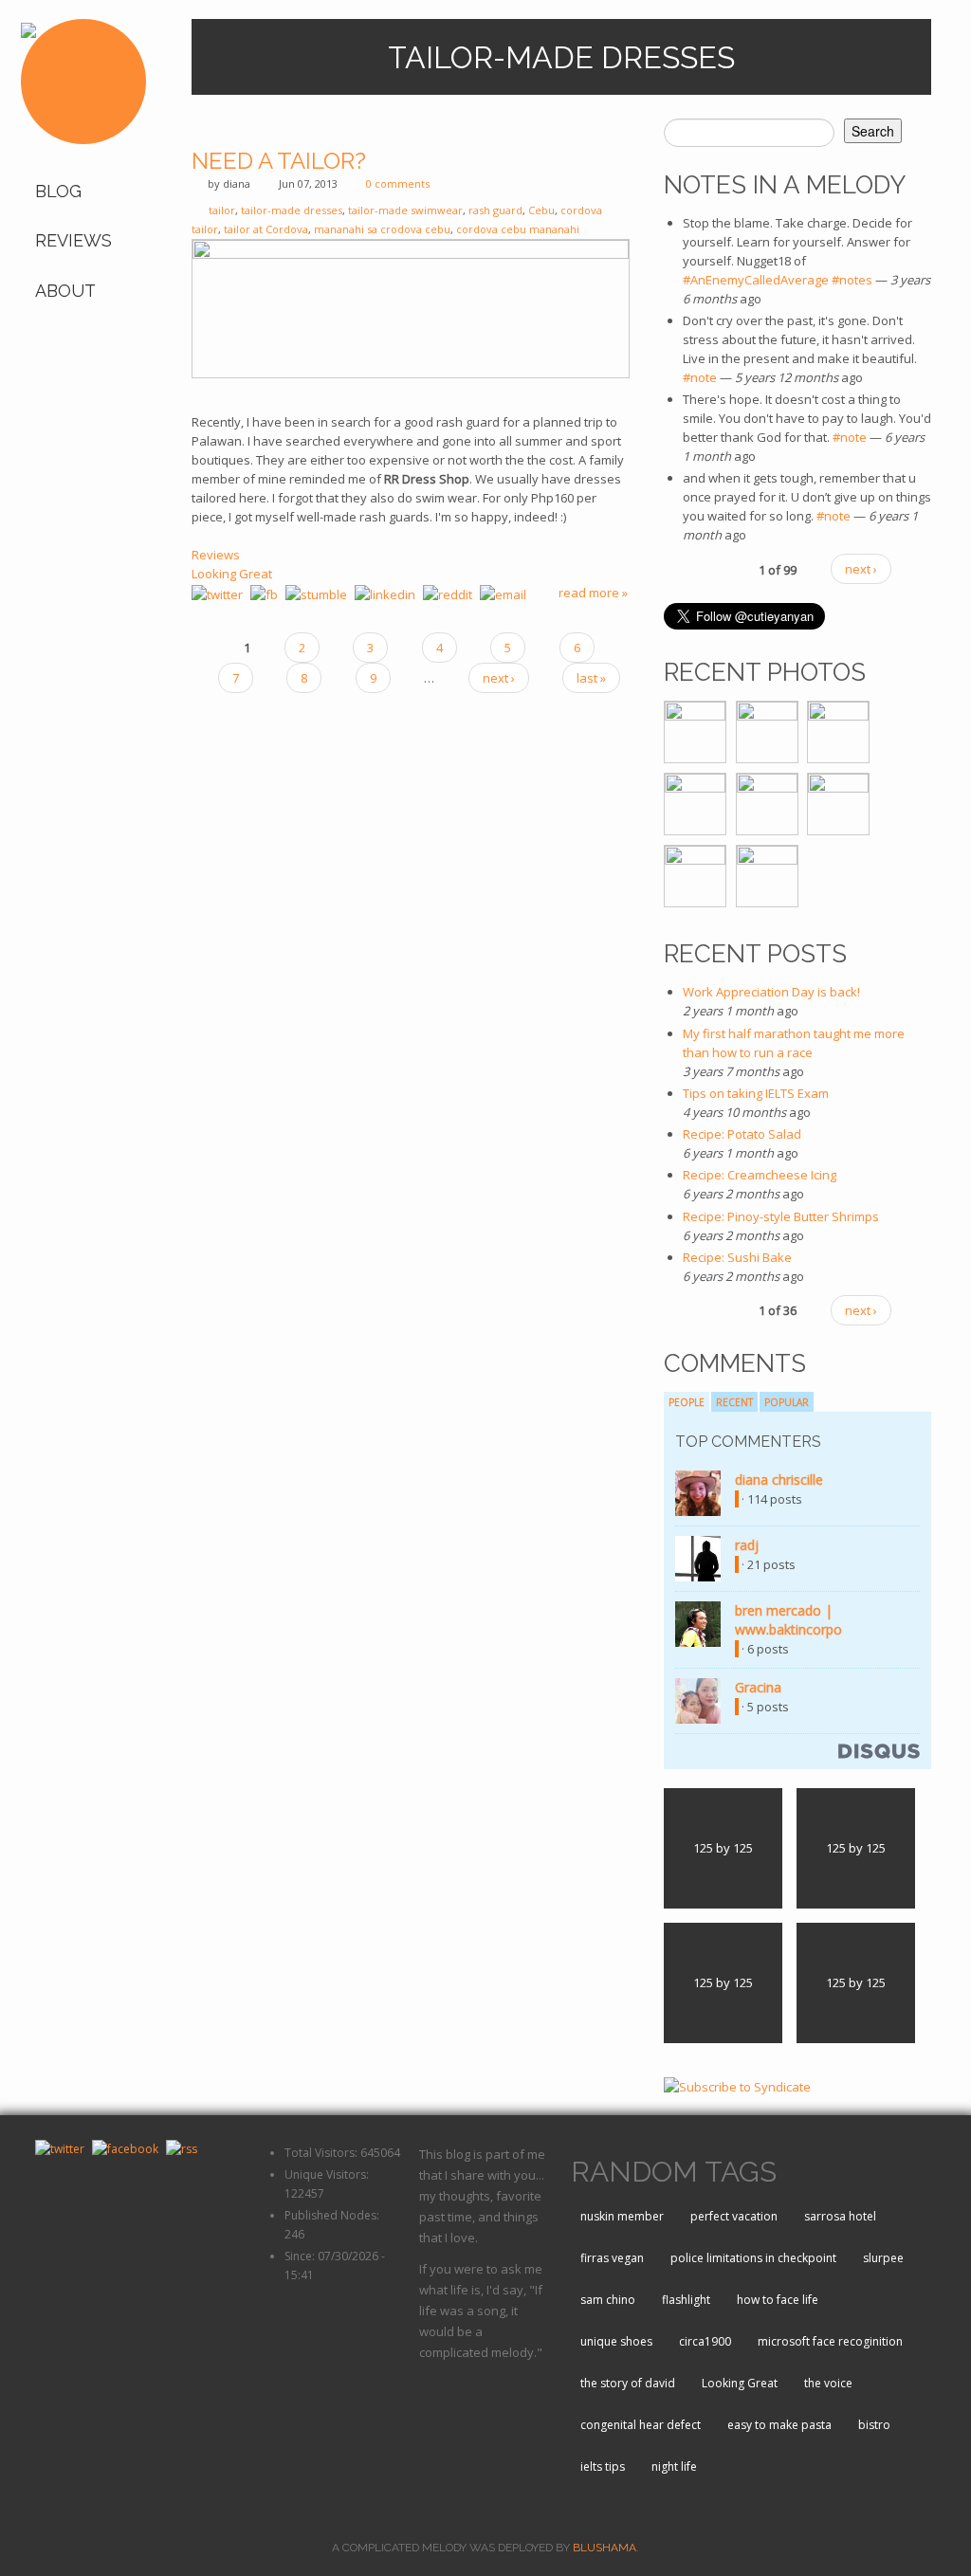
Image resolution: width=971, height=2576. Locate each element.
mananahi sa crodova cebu (382, 229)
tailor (222, 210)
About (65, 291)
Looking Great (232, 574)
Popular (787, 1402)
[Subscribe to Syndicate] (737, 2086)
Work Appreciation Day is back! (771, 992)
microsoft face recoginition (830, 2341)
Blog (58, 191)
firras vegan (612, 2258)
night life (674, 2466)
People (687, 1402)
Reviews (73, 240)
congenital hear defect (641, 2425)
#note (700, 377)
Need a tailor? (279, 161)
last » (591, 678)
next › (499, 678)
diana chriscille (779, 1480)
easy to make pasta (779, 2425)
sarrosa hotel (840, 2216)
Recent (734, 1402)
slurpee (883, 2258)
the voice (828, 2383)
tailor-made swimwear (405, 210)
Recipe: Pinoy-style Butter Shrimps (781, 1216)
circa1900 (705, 2341)
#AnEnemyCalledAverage (756, 280)
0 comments (398, 183)
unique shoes (616, 2341)
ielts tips (603, 2466)
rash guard (495, 210)
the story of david (628, 2383)
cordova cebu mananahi (518, 229)
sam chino (608, 2300)
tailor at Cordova (266, 229)
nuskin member (622, 2216)
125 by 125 (723, 1848)
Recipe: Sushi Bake (737, 1257)
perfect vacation (734, 2216)
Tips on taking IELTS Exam (756, 1093)
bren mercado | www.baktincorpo (788, 1620)
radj (747, 1545)
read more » (593, 593)
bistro (874, 2425)
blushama (605, 2548)
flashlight (686, 2300)
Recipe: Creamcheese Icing (760, 1175)
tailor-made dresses (292, 210)
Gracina (758, 1687)
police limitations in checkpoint (753, 2258)
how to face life (778, 2300)
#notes (852, 280)
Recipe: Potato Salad (742, 1134)
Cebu (541, 210)
